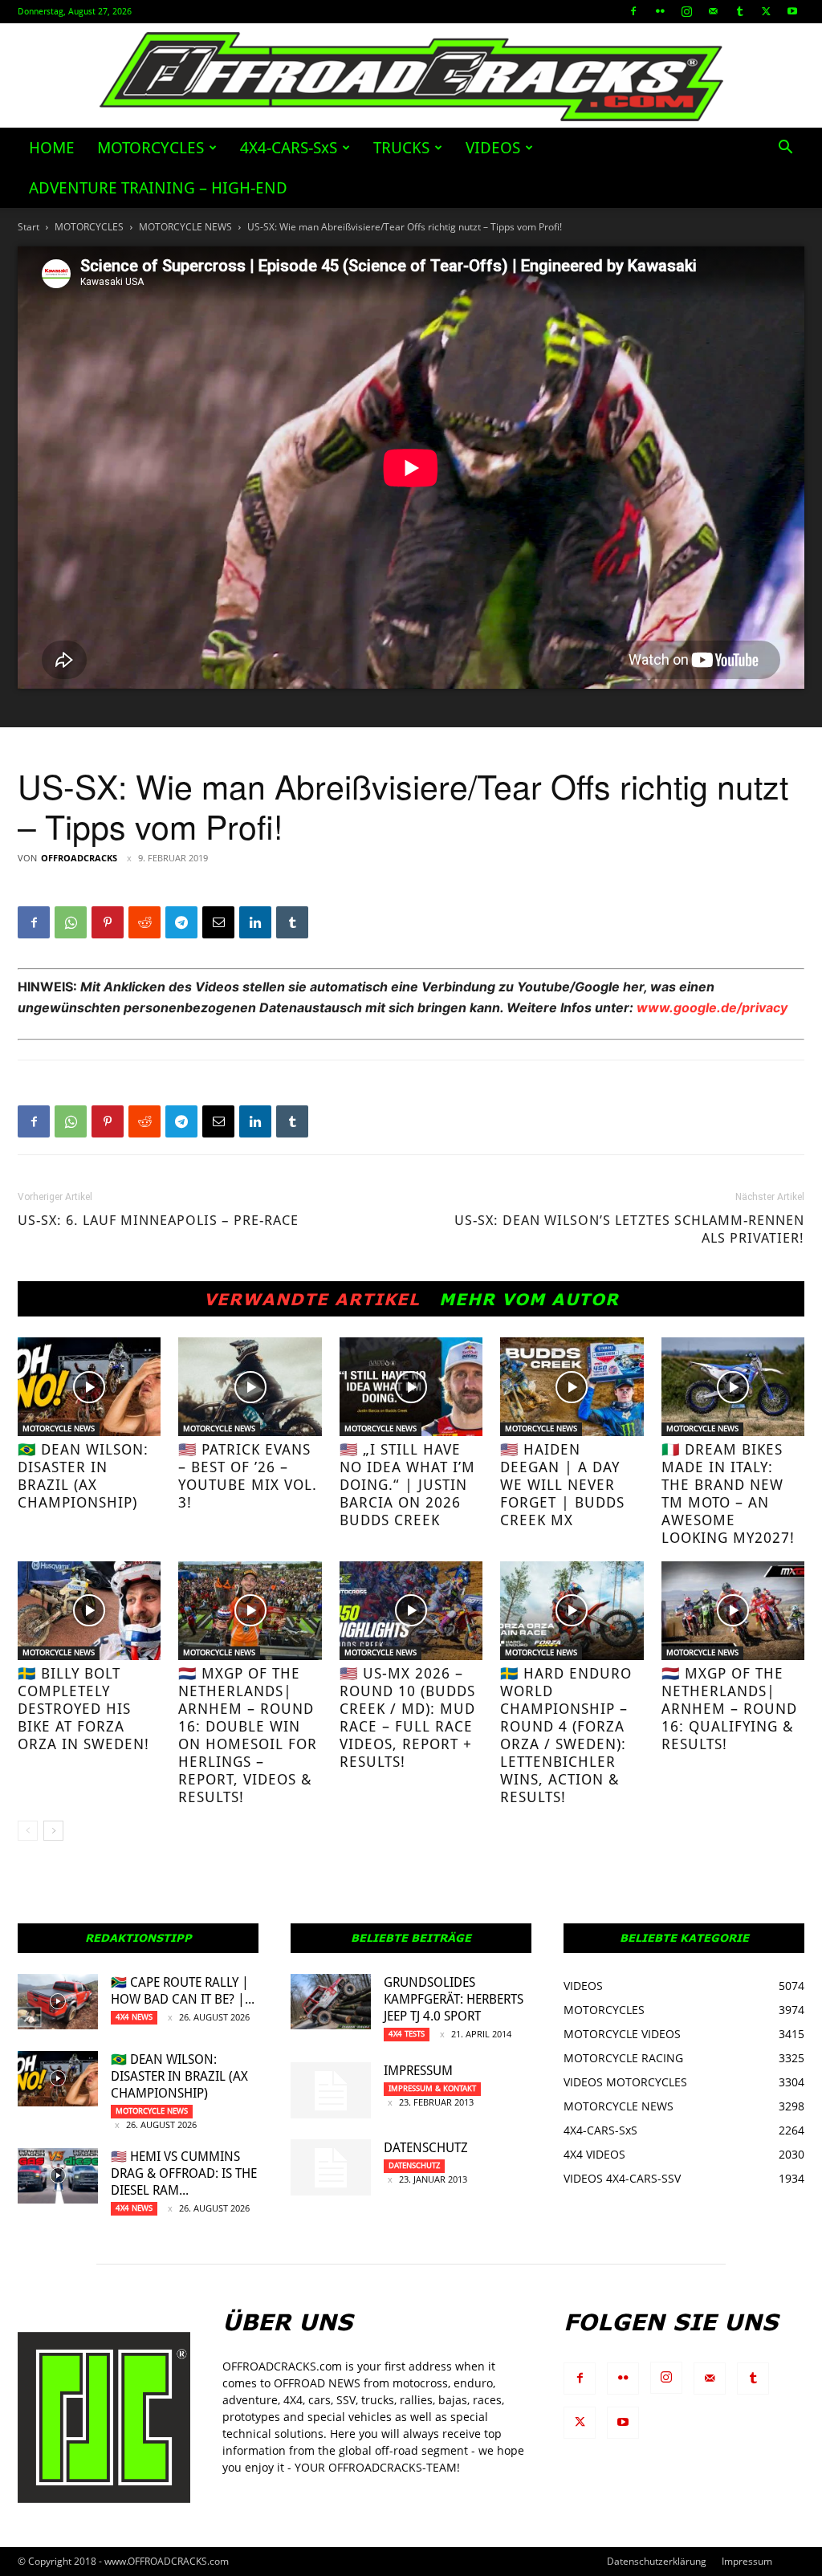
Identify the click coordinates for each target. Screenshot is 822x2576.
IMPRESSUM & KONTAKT (432, 2088)
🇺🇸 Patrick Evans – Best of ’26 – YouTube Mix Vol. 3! (248, 1476)
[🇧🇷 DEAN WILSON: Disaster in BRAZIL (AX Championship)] (89, 1387)
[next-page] (53, 1831)
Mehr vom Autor (529, 1299)
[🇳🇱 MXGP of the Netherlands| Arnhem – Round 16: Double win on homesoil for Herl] (250, 1611)
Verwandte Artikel (312, 1299)
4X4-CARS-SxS (289, 148)
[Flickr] (660, 11)
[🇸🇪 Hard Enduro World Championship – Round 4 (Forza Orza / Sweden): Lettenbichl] (572, 1611)
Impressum (418, 2071)
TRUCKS (401, 148)
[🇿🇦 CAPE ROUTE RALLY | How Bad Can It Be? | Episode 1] (58, 2002)
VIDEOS (493, 148)
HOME (52, 148)
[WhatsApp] (71, 922)
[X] (766, 11)
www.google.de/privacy (712, 1007)
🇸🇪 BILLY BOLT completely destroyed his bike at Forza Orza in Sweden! (83, 1709)
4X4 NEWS (134, 2017)
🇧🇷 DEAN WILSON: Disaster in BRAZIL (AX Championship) (83, 1476)
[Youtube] (792, 11)
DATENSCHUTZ (426, 2148)
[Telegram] (181, 922)
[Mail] (713, 11)
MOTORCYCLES (151, 148)
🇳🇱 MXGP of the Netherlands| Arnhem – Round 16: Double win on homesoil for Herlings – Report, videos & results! (248, 1735)
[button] (785, 149)
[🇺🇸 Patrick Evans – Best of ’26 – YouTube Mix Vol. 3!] (250, 1387)
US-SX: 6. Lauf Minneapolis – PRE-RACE (158, 1220)
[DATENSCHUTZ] (331, 2167)
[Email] (218, 922)
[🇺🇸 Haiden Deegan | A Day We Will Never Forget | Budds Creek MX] (572, 1387)
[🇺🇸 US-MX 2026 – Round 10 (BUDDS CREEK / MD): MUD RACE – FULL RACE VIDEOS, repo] (411, 1611)
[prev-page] (28, 1831)
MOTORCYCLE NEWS (185, 227)
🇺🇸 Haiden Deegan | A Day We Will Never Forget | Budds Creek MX (562, 1485)
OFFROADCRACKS (79, 858)
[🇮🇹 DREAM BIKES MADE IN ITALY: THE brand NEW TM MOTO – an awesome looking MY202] (733, 1387)
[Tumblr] (739, 11)
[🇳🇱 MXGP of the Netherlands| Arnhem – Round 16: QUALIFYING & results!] (733, 1611)
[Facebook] (633, 11)
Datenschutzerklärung (657, 2561)
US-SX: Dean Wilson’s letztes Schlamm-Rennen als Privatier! (629, 1229)
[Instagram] (686, 11)
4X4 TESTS (407, 2034)
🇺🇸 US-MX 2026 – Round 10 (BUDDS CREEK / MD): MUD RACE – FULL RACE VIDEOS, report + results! (407, 1717)
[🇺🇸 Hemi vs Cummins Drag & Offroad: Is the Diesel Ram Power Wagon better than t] (58, 2176)
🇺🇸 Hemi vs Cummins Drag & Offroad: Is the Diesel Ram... (184, 2173)
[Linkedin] (255, 922)
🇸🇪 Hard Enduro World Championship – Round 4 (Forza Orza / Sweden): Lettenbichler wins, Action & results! (566, 1735)
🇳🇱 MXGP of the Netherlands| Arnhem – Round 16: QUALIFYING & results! (729, 1709)
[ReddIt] (144, 922)
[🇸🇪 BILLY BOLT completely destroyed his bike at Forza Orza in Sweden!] (89, 1611)
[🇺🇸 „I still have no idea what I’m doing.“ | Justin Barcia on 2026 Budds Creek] (411, 1387)
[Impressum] (331, 2090)
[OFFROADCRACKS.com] (411, 77)
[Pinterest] (108, 922)
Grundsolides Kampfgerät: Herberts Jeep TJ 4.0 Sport (454, 1999)
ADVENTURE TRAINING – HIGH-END (158, 188)
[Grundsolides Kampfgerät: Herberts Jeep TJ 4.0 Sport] (331, 2002)
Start (28, 227)
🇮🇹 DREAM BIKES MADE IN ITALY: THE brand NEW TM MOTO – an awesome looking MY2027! (728, 1494)
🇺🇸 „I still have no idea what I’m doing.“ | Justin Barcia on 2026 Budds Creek (407, 1485)
